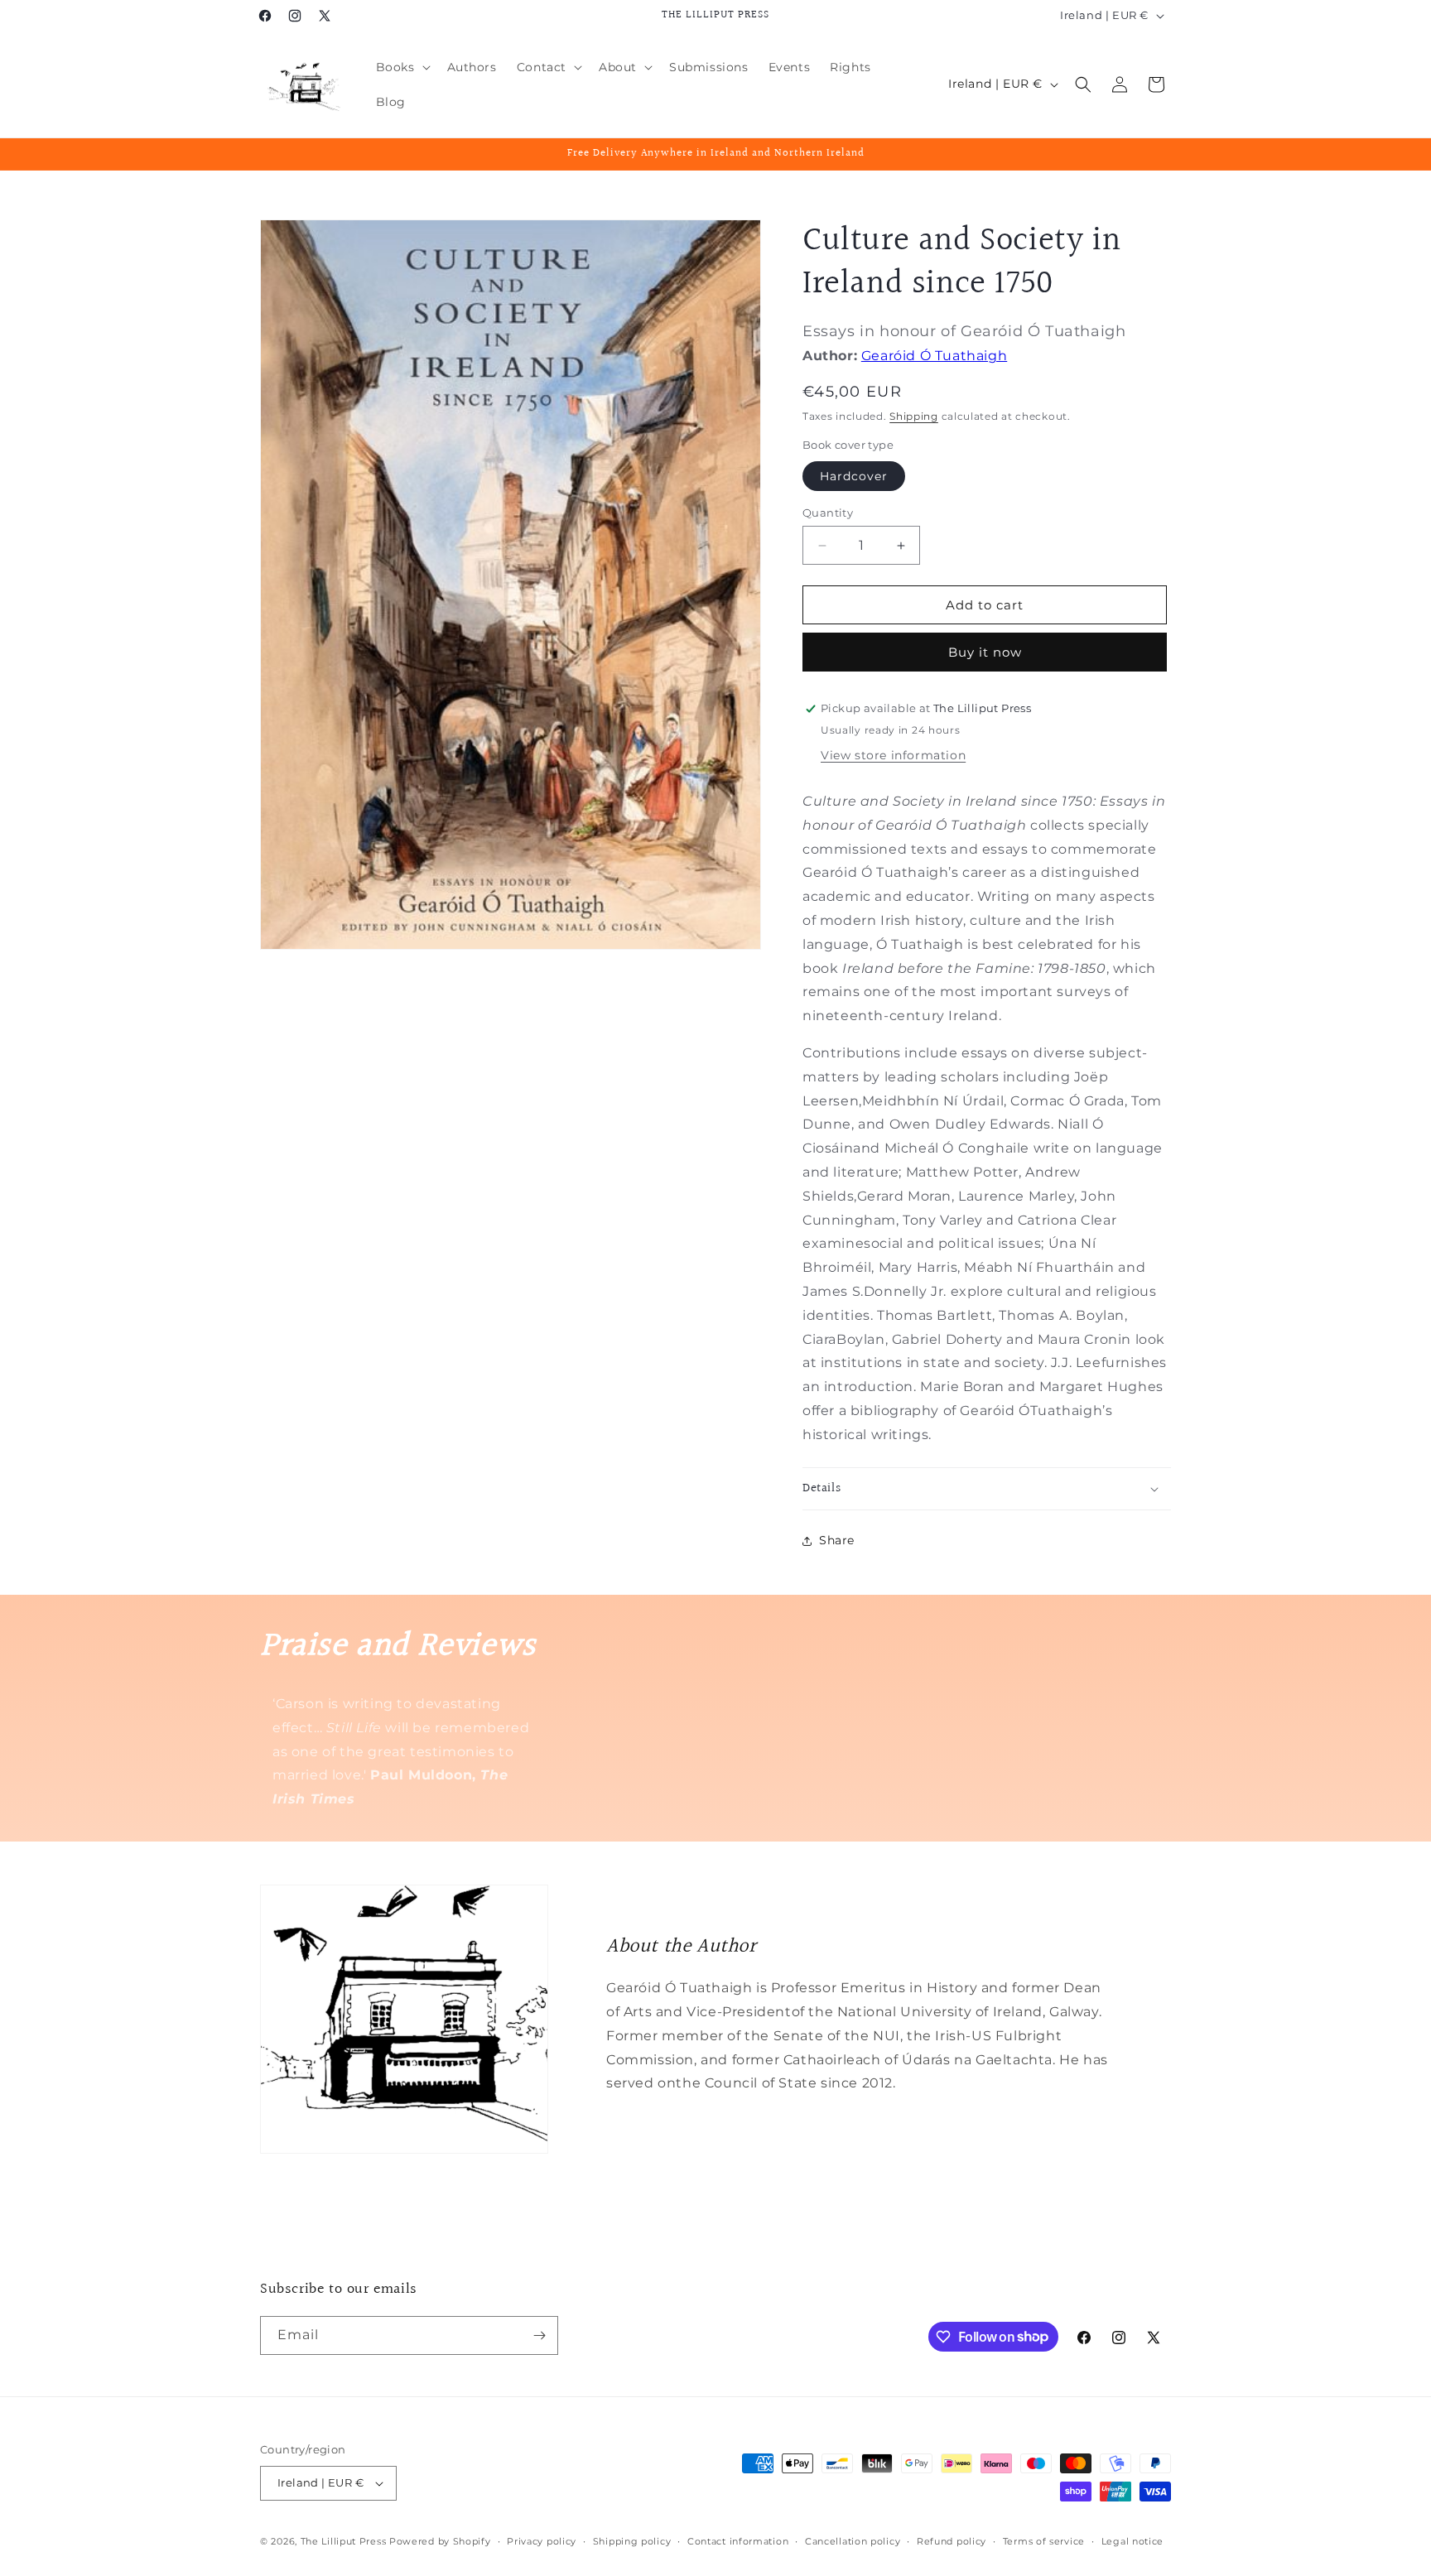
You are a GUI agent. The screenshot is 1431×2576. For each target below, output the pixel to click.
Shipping (914, 416)
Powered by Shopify (440, 2541)
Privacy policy (542, 2541)
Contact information (738, 2541)
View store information (893, 755)
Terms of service (1044, 2541)
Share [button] (837, 1540)
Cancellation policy (853, 2541)
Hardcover (854, 476)
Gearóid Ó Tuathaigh (934, 356)
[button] (402, 67)
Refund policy (952, 2541)
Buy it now (985, 652)
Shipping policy (632, 2541)
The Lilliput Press (344, 2541)
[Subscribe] (539, 2335)
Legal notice (1132, 2541)
